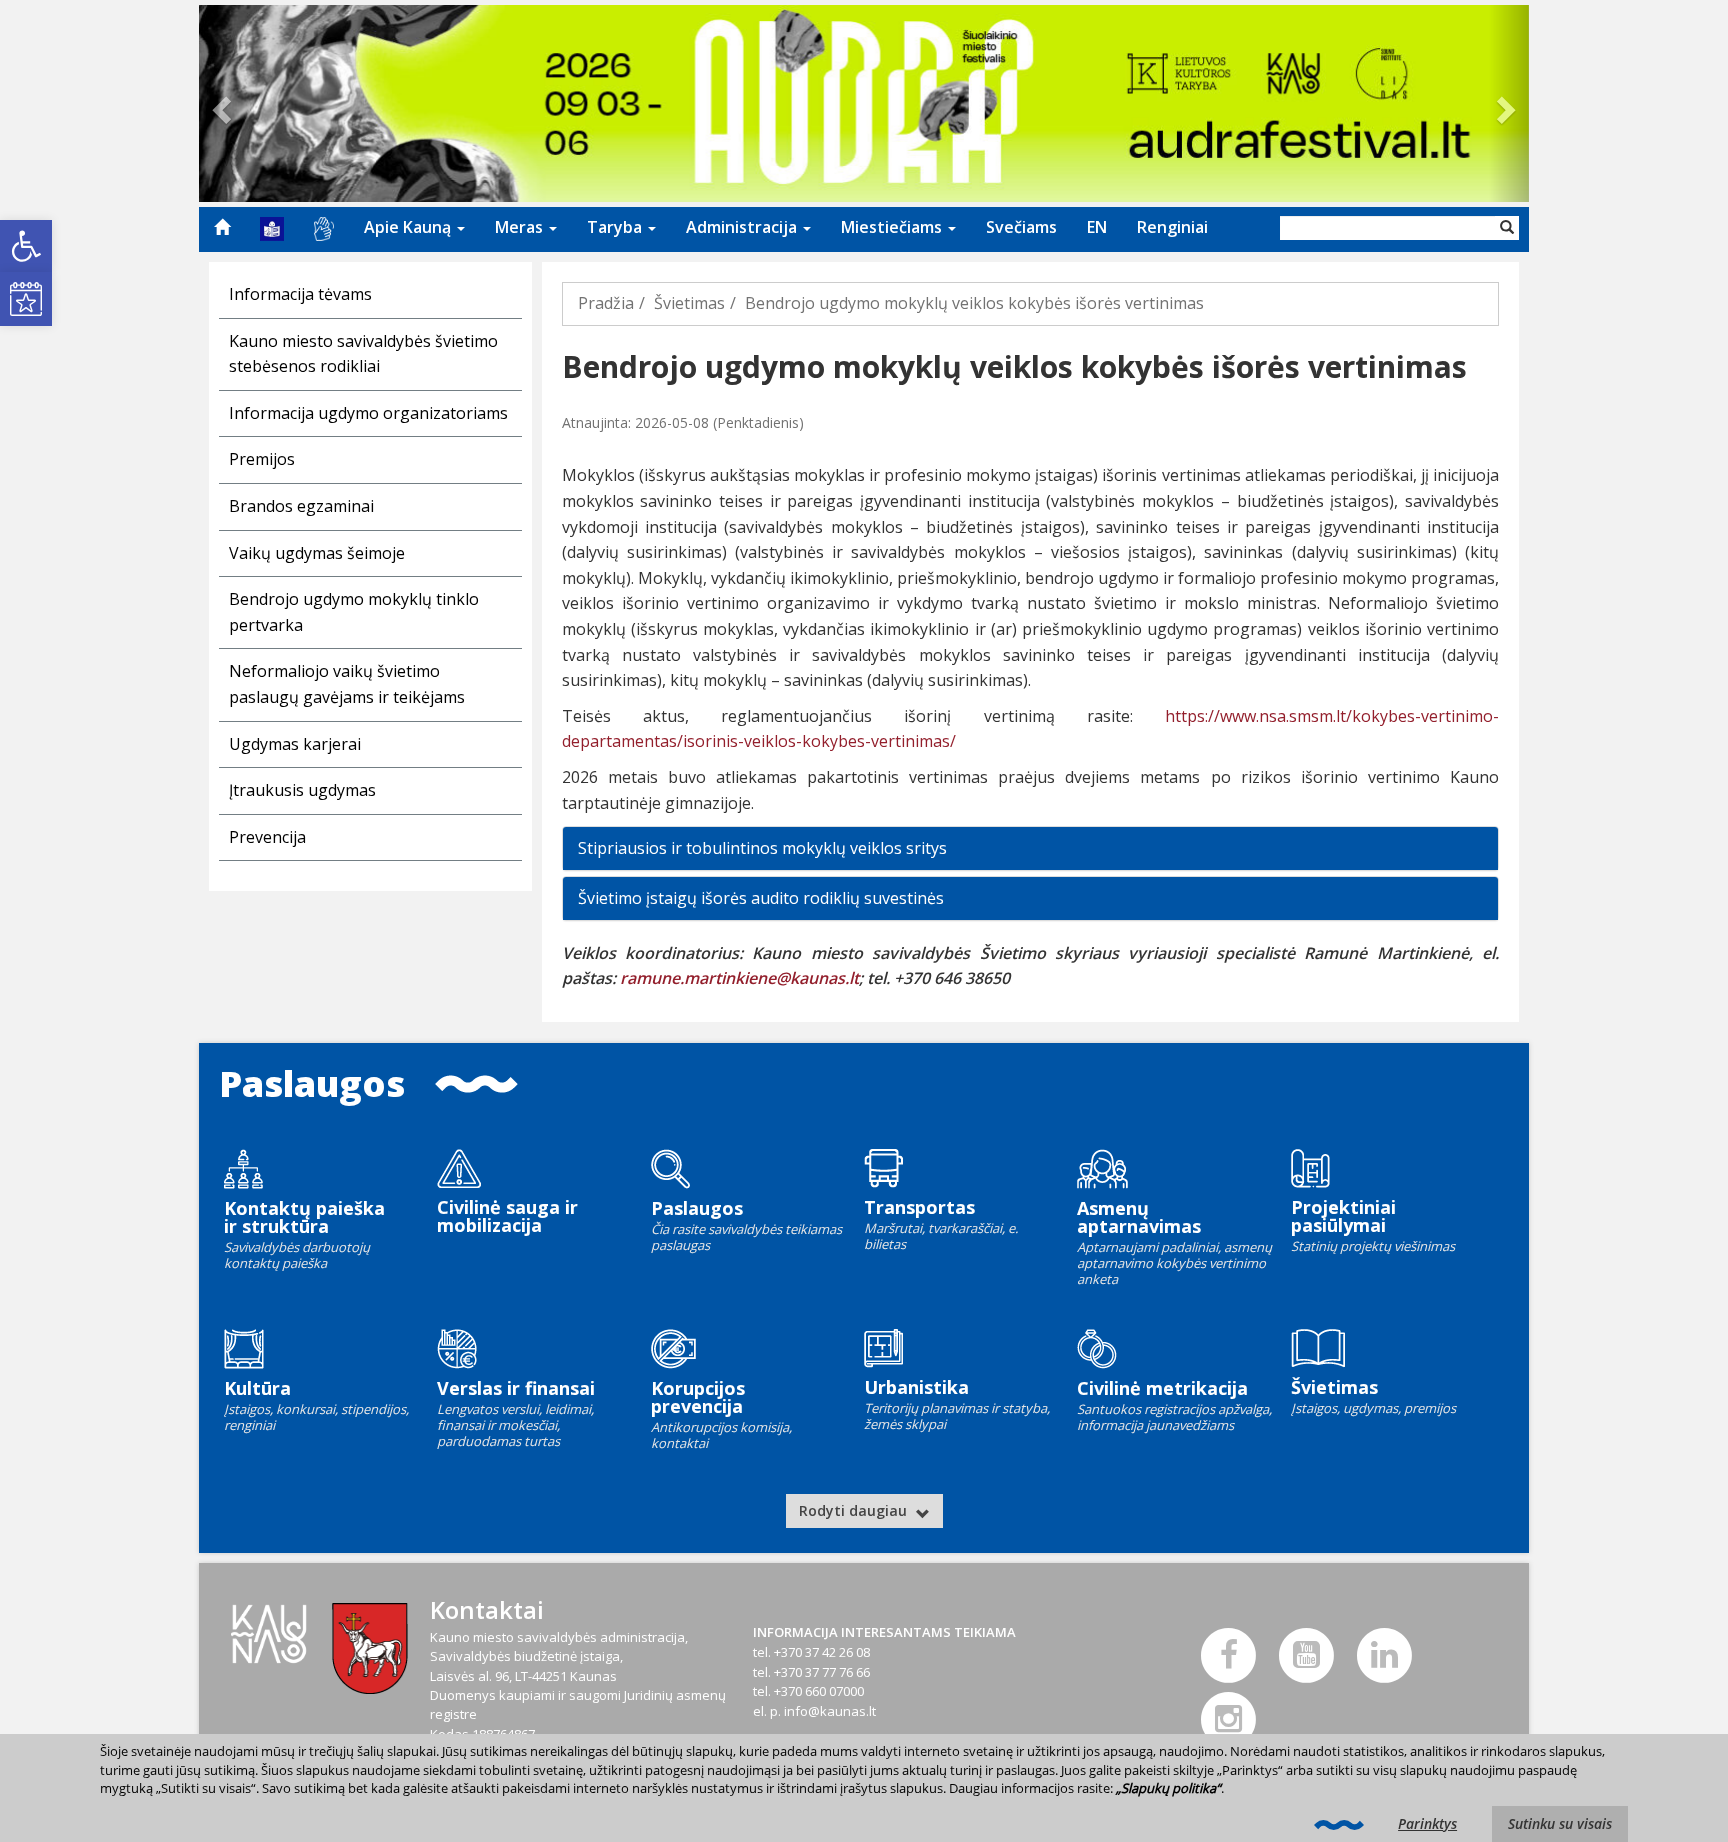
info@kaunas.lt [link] (830, 1711)
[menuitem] (222, 227)
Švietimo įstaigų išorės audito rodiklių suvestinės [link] (761, 898)
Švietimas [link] (689, 303)
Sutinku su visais (1560, 1823)
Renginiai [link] (1172, 227)
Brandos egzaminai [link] (301, 506)
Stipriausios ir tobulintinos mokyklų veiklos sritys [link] (762, 848)
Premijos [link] (262, 459)
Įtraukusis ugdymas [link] (302, 790)
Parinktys (1427, 1823)
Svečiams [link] (1021, 227)
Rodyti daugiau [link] (855, 1510)
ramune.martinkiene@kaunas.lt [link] (739, 978)
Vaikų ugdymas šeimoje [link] (317, 553)
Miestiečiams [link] (893, 227)
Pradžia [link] (606, 303)
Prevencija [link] (267, 837)
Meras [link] (521, 227)
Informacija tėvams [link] (300, 294)
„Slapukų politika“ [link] (1168, 1788)
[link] (26, 246)
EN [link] (1097, 227)
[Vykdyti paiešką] (1507, 228)
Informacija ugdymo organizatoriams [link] (368, 413)
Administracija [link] (743, 227)
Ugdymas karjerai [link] (295, 744)
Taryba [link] (616, 227)
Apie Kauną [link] (409, 227)
